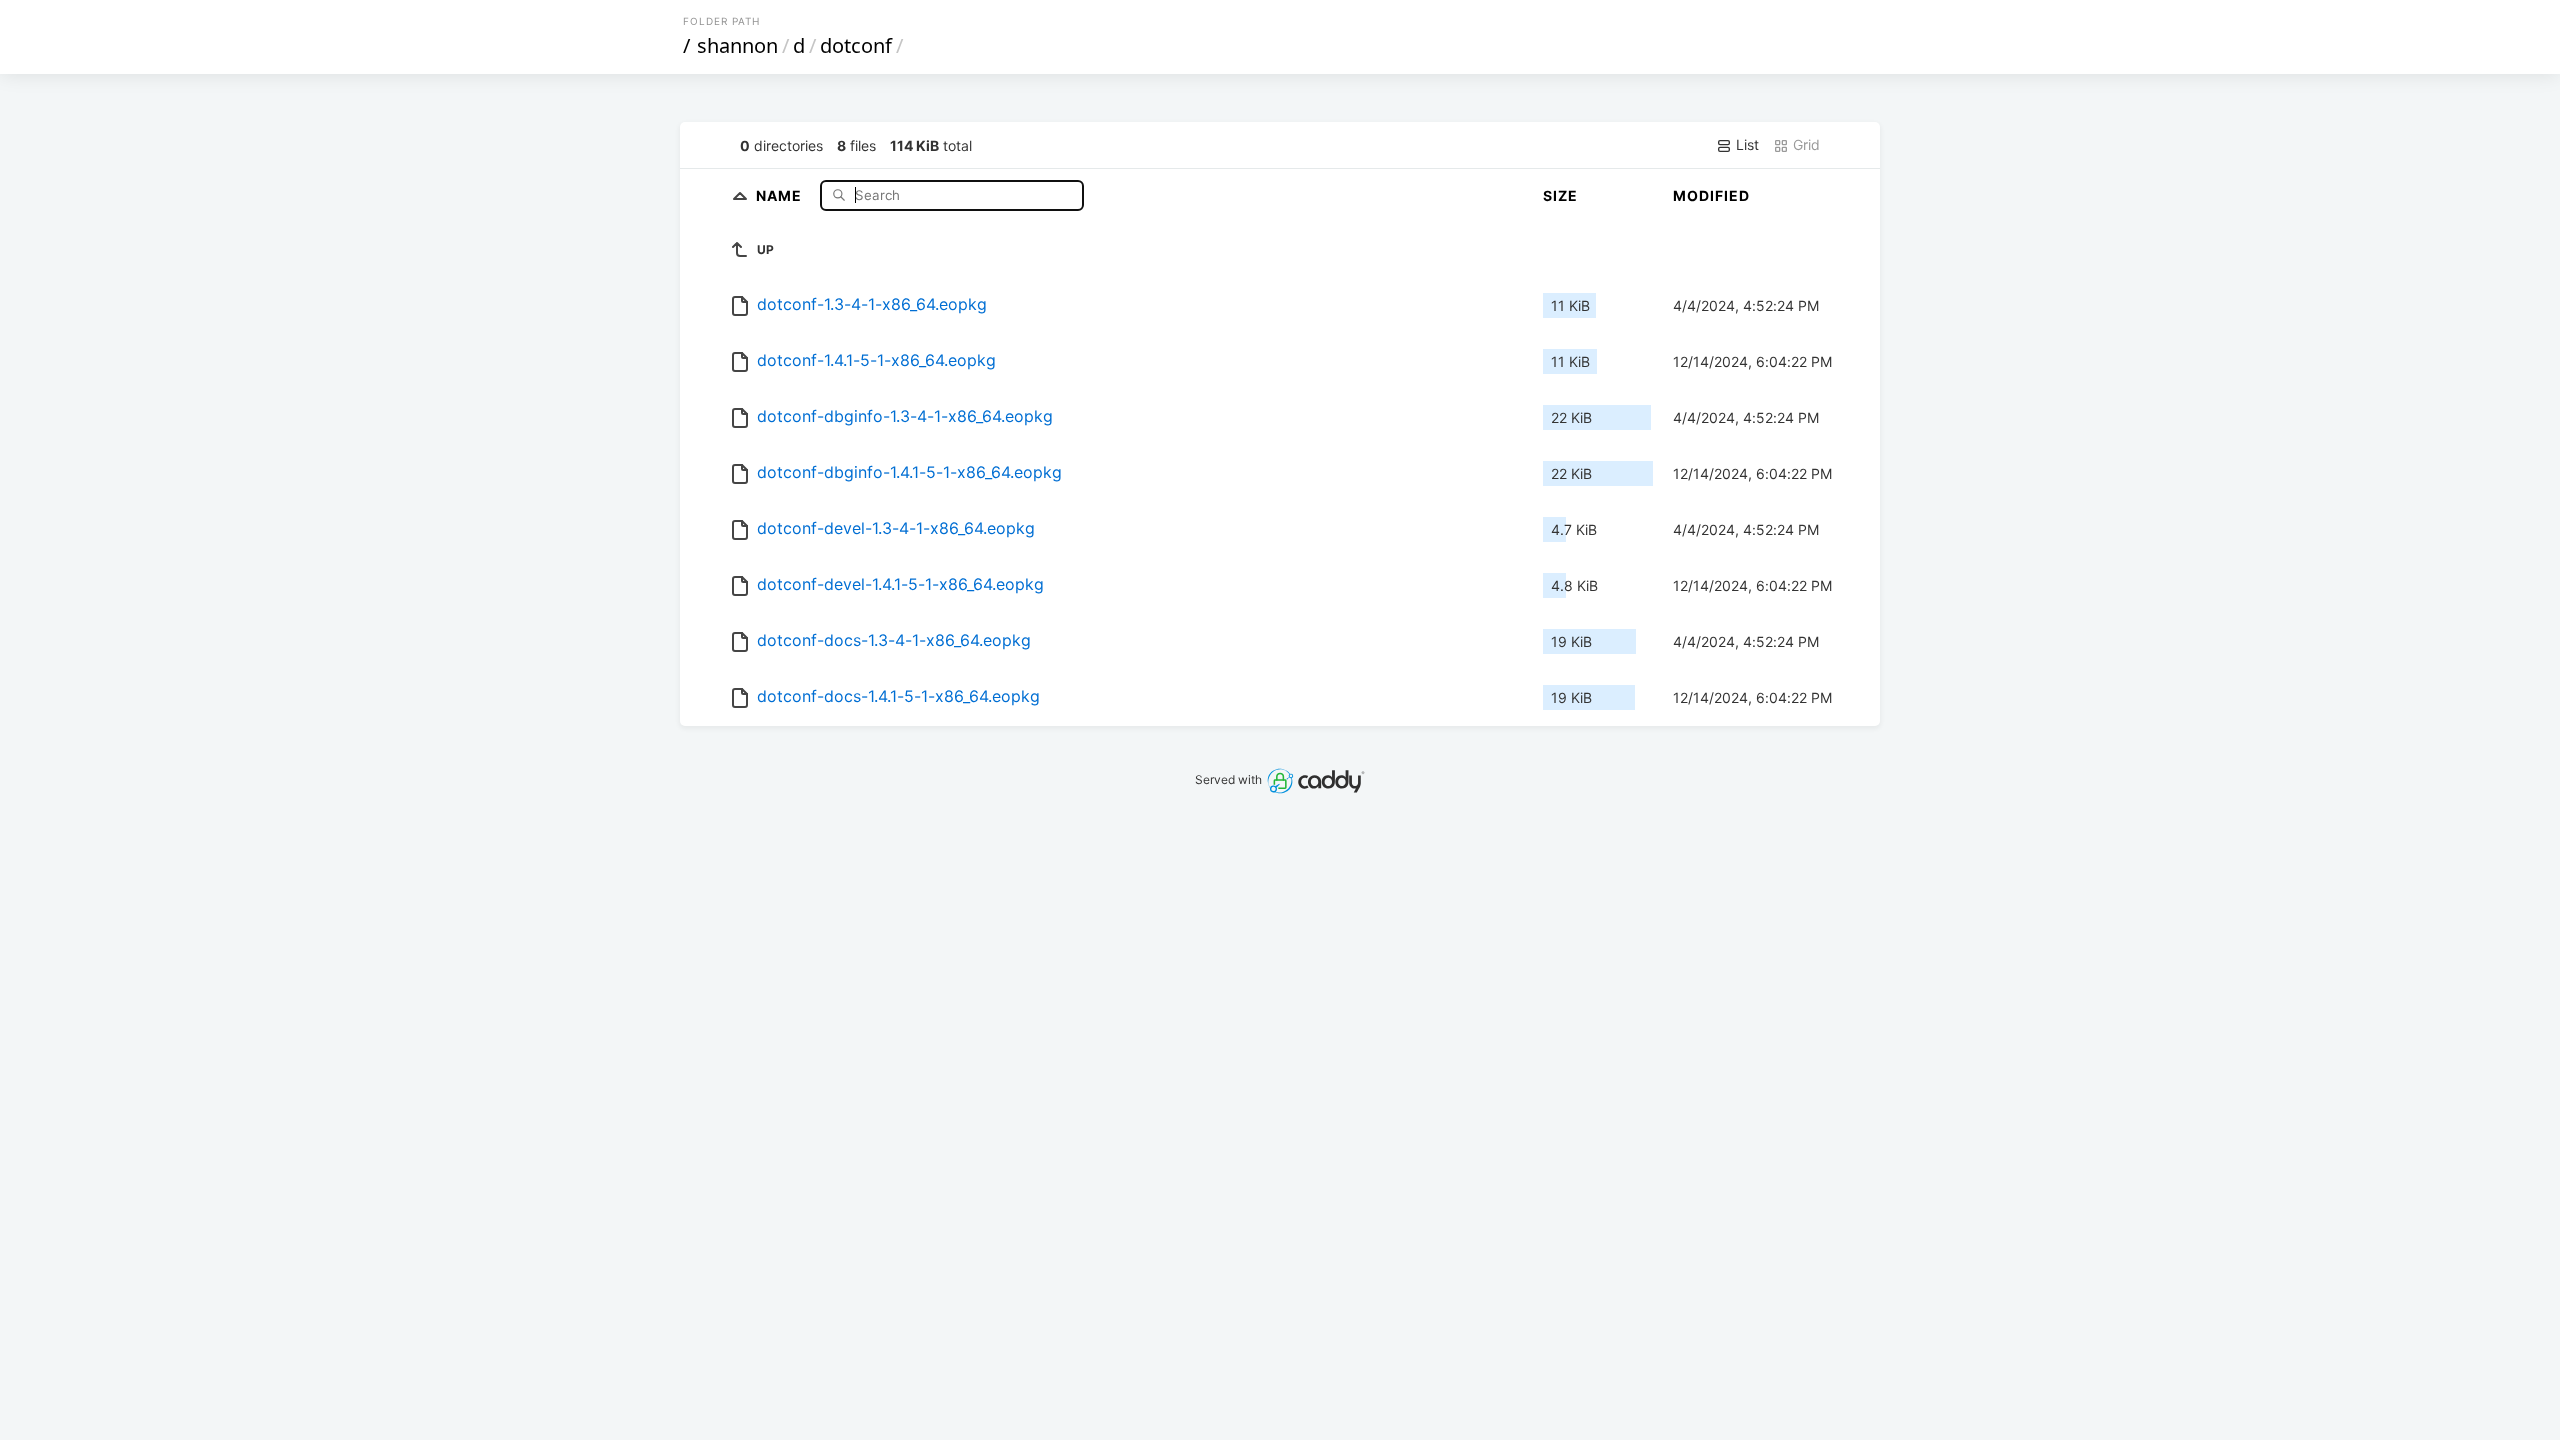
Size (1560, 195)
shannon (737, 45)
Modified (1711, 195)
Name (781, 194)
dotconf (856, 45)
